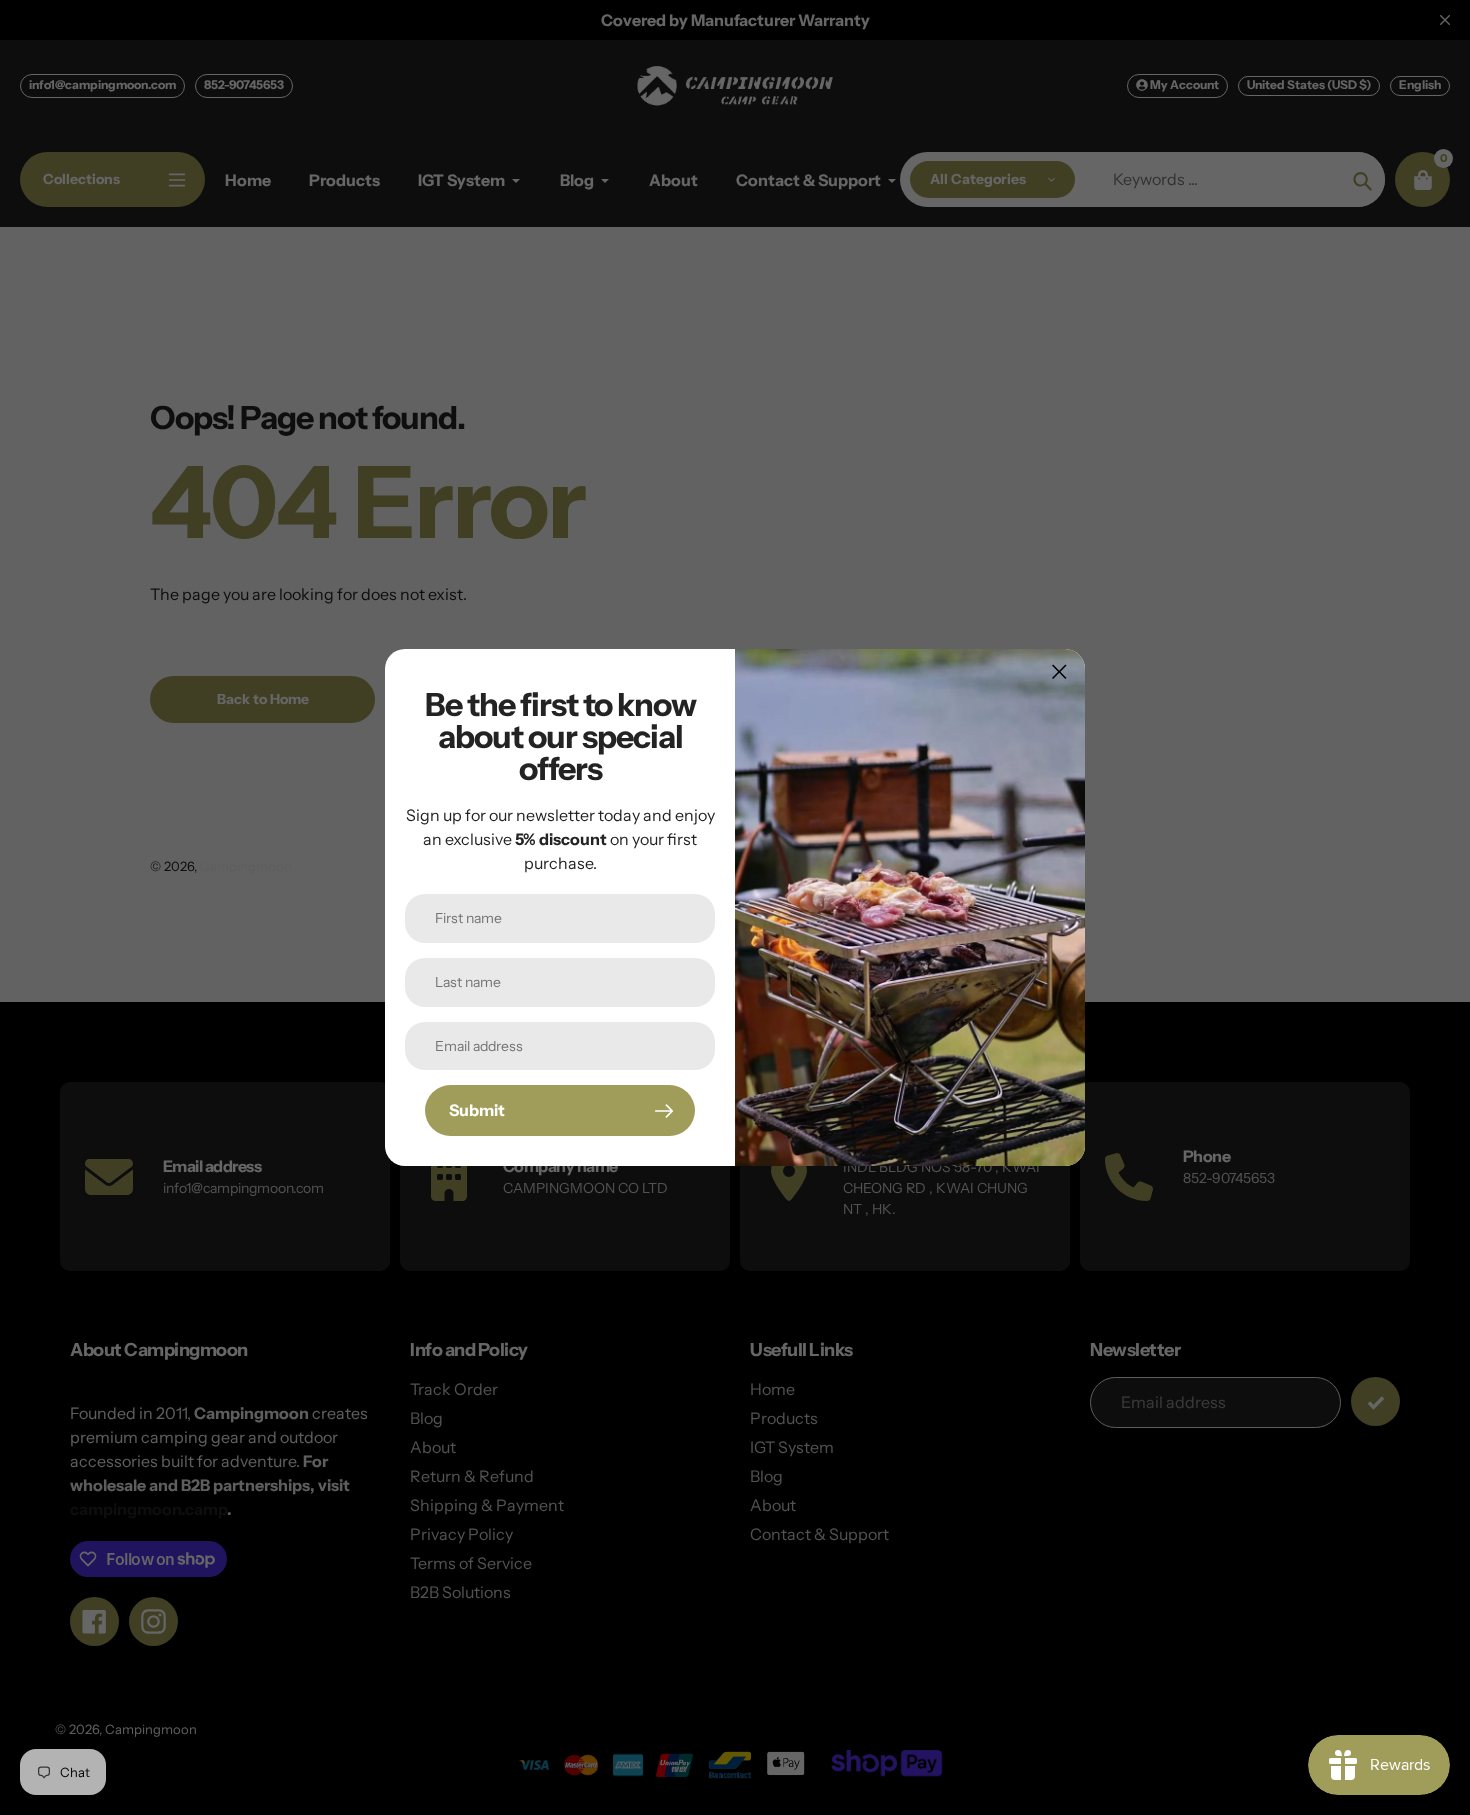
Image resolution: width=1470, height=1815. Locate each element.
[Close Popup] (1059, 671)
